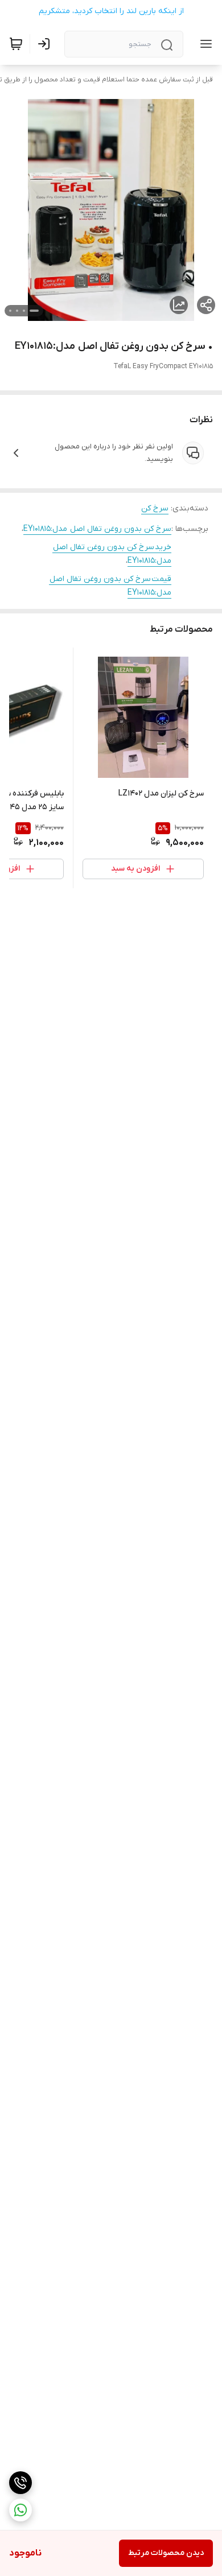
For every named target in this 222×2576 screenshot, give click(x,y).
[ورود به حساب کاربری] (46, 44)
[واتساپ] (20, 2510)
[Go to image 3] (17, 311)
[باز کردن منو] (204, 44)
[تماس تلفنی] (20, 2483)
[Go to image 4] (10, 311)
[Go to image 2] (24, 311)
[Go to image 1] (34, 311)
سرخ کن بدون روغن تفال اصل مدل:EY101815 (97, 529)
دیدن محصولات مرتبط (166, 2553)
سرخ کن (155, 508)
